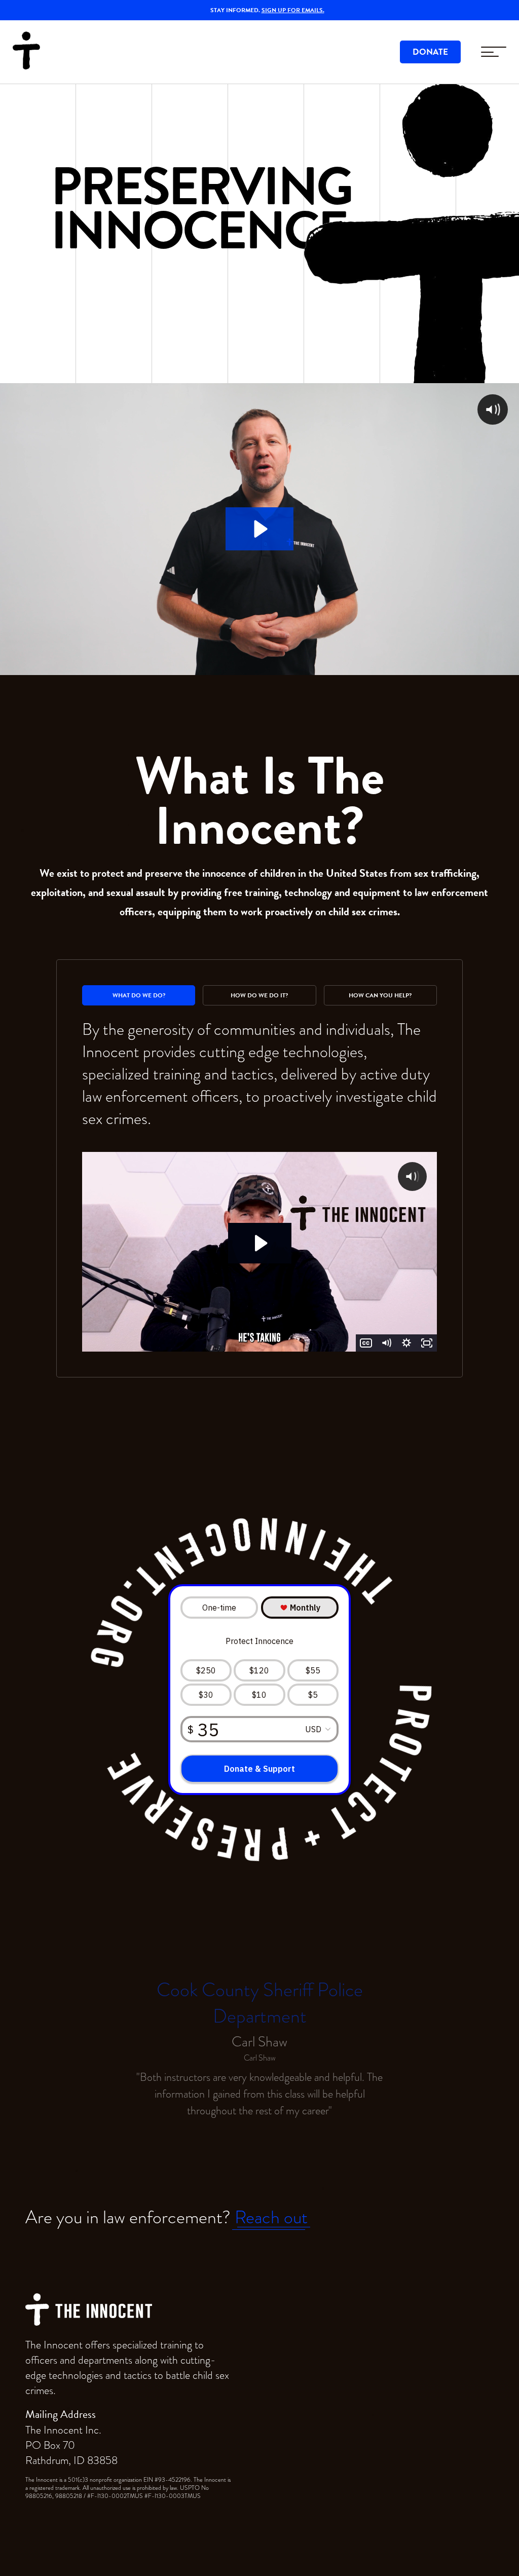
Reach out (271, 2217)
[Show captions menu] (366, 1343)
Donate (430, 52)
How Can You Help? (380, 995)
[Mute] (386, 1343)
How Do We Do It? (259, 995)
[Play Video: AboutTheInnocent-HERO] (259, 529)
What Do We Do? (139, 995)
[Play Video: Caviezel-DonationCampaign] (260, 1243)
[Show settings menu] (406, 1343)
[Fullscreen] (427, 1343)
